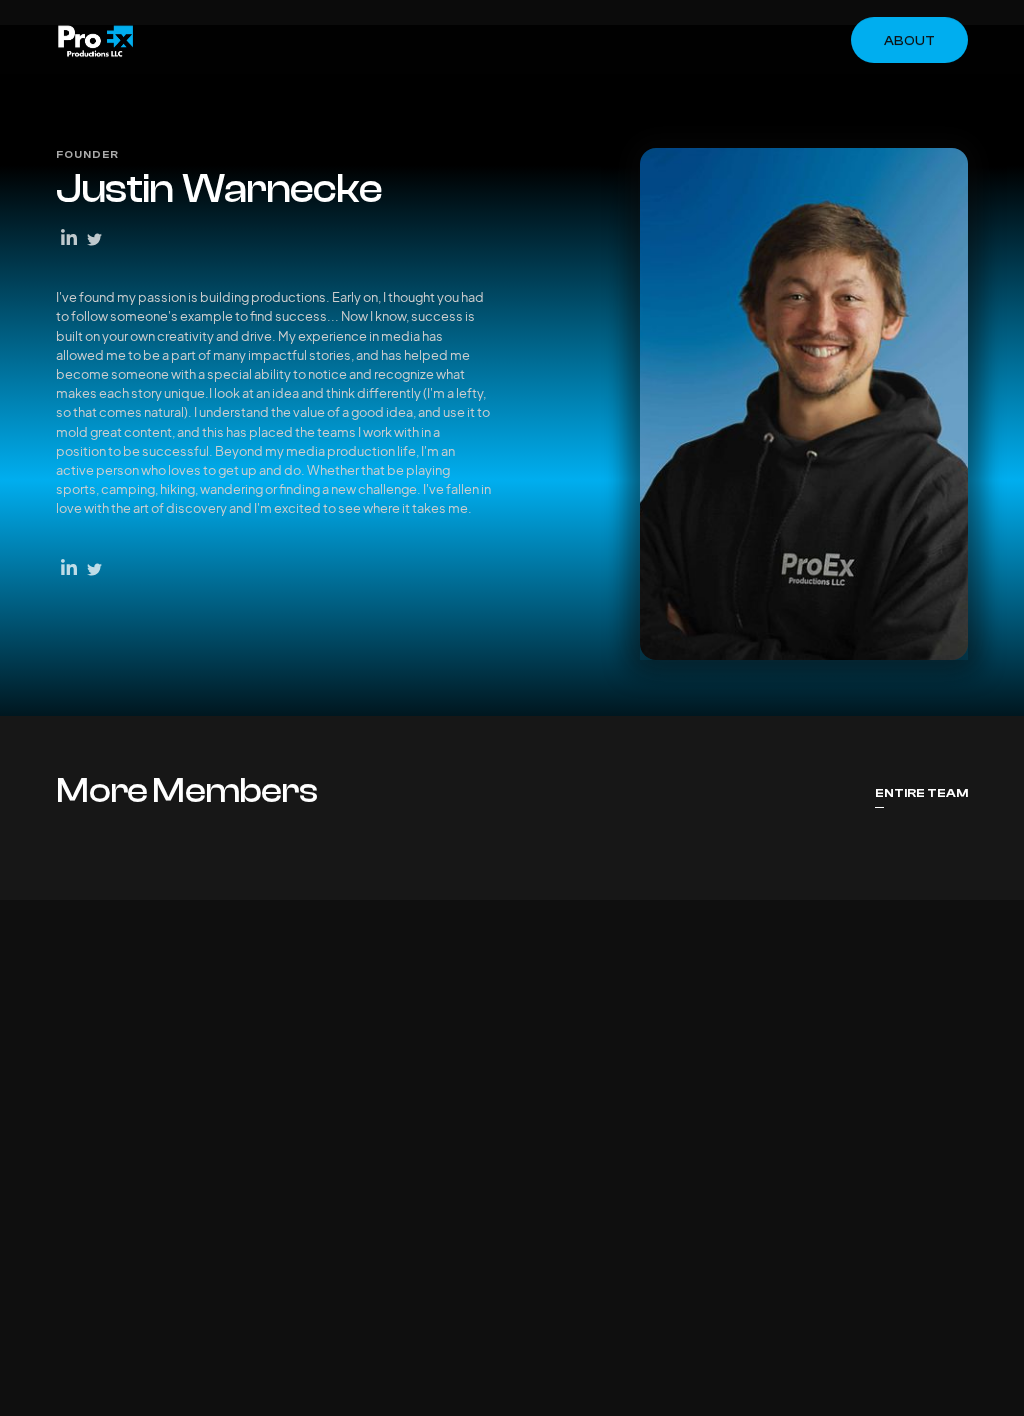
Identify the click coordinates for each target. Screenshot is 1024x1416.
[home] (94, 41)
